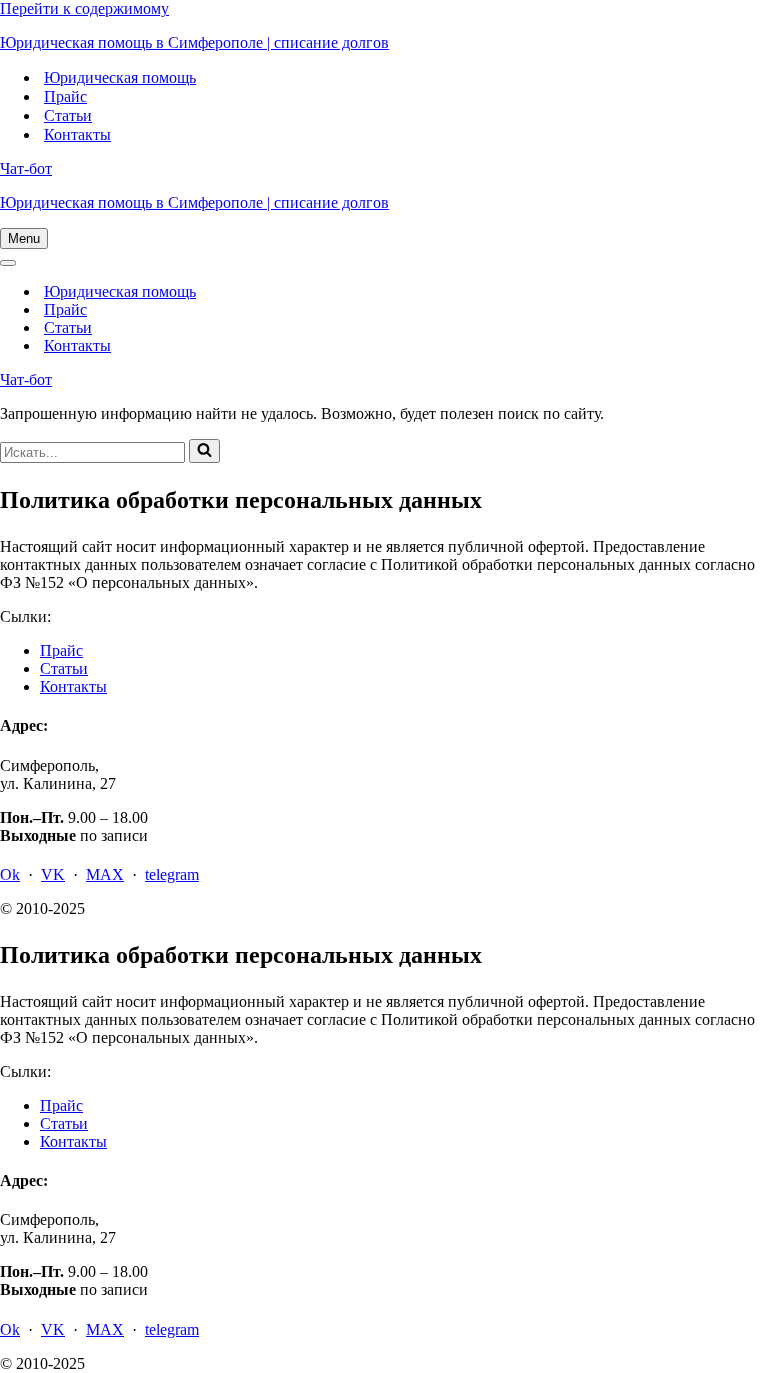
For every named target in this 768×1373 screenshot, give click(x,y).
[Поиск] (204, 451)
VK (53, 874)
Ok (10, 874)
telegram (172, 874)
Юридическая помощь (120, 77)
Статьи (68, 115)
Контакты (77, 134)
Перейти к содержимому (84, 8)
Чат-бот (26, 168)
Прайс (65, 96)
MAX (105, 874)
